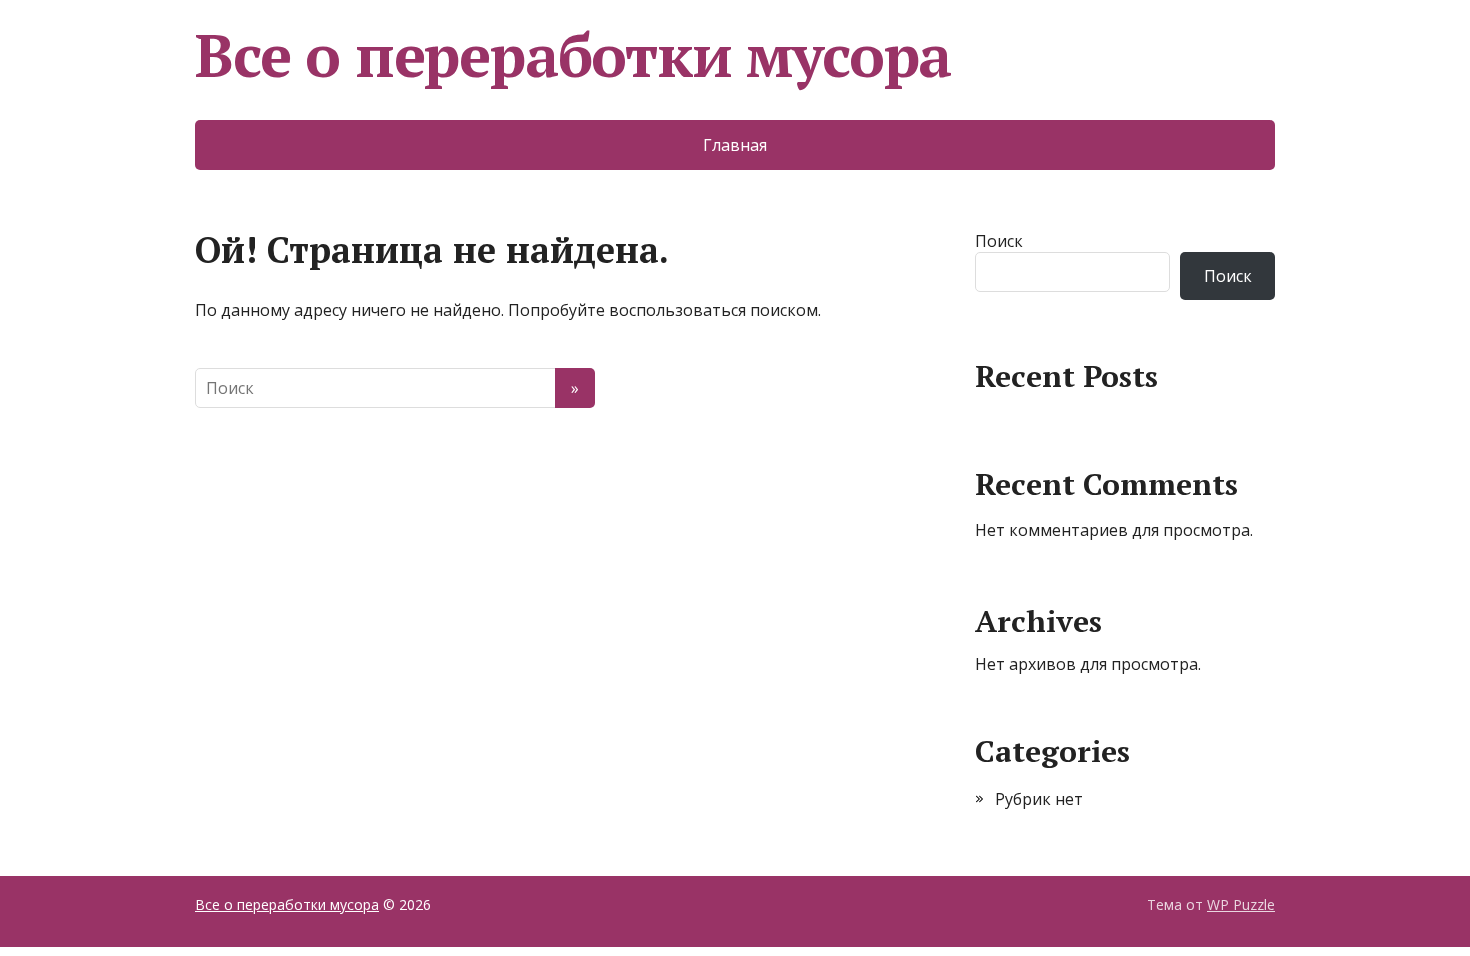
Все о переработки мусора (573, 55)
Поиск (999, 241)
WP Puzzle (1241, 904)
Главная (735, 145)
